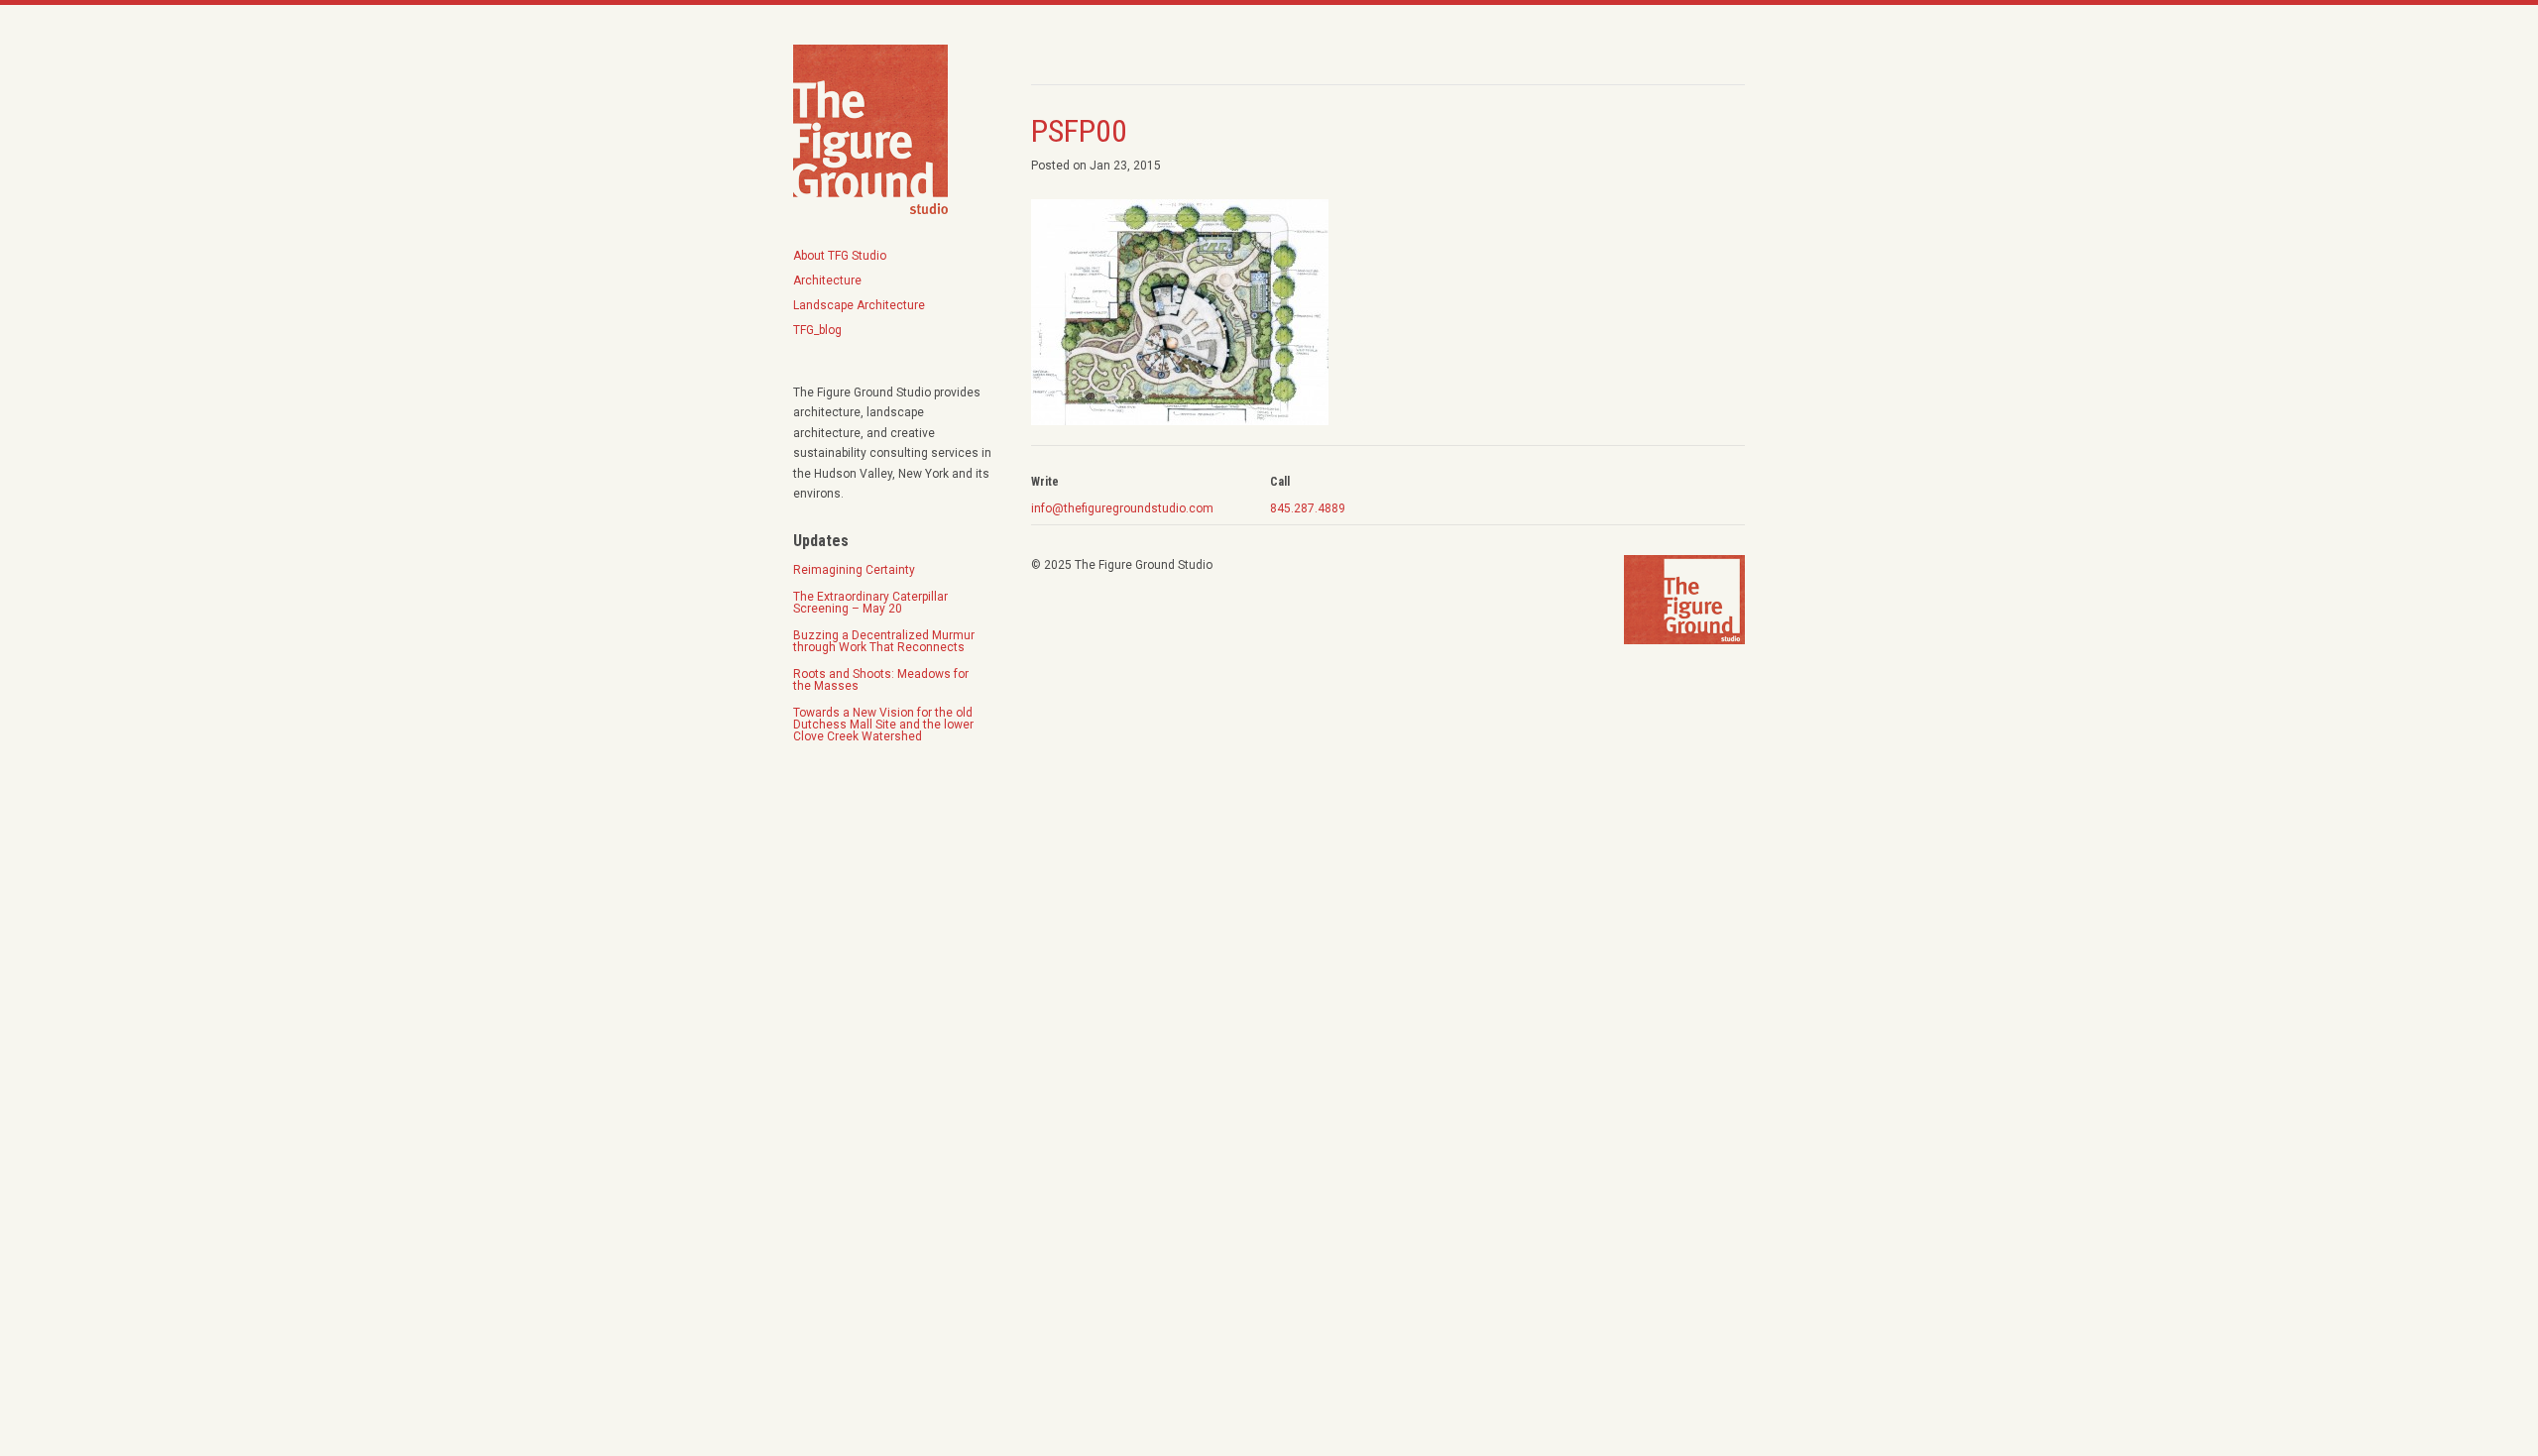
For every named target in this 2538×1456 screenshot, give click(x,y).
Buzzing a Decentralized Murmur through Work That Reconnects (884, 641)
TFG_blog (817, 330)
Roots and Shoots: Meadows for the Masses (882, 680)
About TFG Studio (840, 256)
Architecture (827, 280)
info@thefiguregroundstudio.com (1122, 508)
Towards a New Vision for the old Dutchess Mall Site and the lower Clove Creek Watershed (883, 725)
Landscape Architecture (859, 305)
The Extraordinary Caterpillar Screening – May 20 (870, 603)
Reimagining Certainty (854, 570)
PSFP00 (1079, 131)
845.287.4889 (1308, 508)
